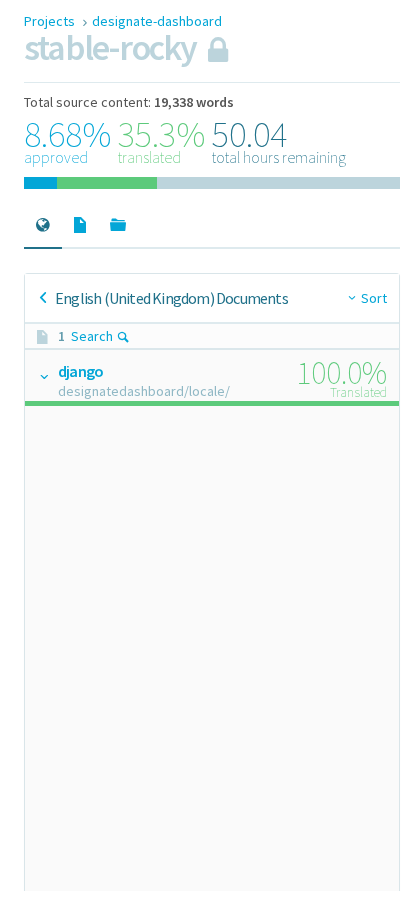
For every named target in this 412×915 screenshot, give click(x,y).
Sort (374, 298)
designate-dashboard (157, 21)
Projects (51, 21)
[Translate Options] (43, 376)
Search (92, 336)
